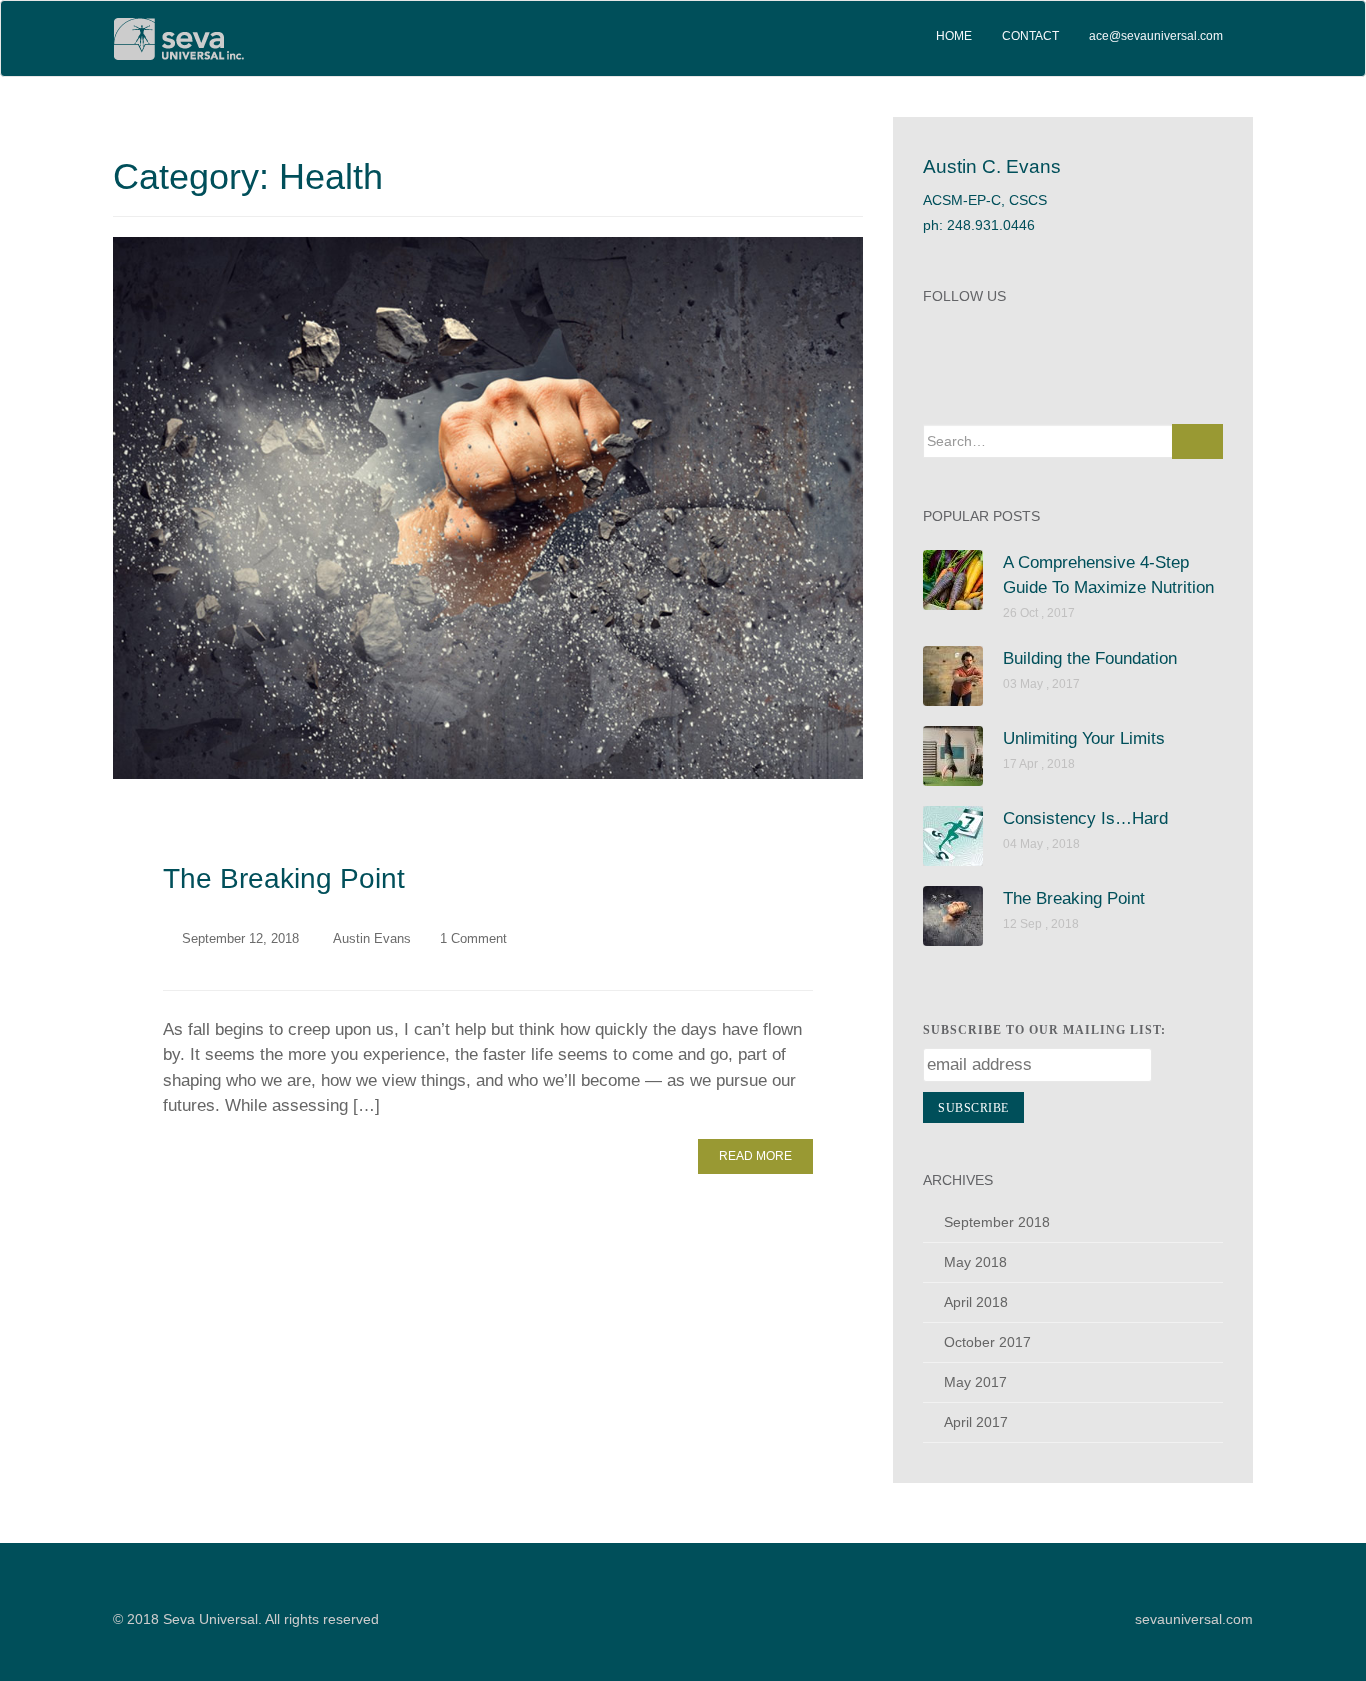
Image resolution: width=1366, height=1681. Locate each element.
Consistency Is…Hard (1085, 818)
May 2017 (975, 1382)
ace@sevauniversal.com (1156, 36)
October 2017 (987, 1342)
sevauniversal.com (1194, 1619)
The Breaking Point (284, 878)
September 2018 (997, 1222)
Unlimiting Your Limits (1084, 738)
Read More (755, 1156)
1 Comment (473, 938)
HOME (954, 36)
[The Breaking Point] (488, 508)
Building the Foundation (1090, 658)
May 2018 (975, 1262)
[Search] (1197, 441)
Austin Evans (372, 938)
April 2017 (976, 1422)
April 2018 (976, 1302)
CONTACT (1030, 36)
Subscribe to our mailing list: (1044, 1030)
